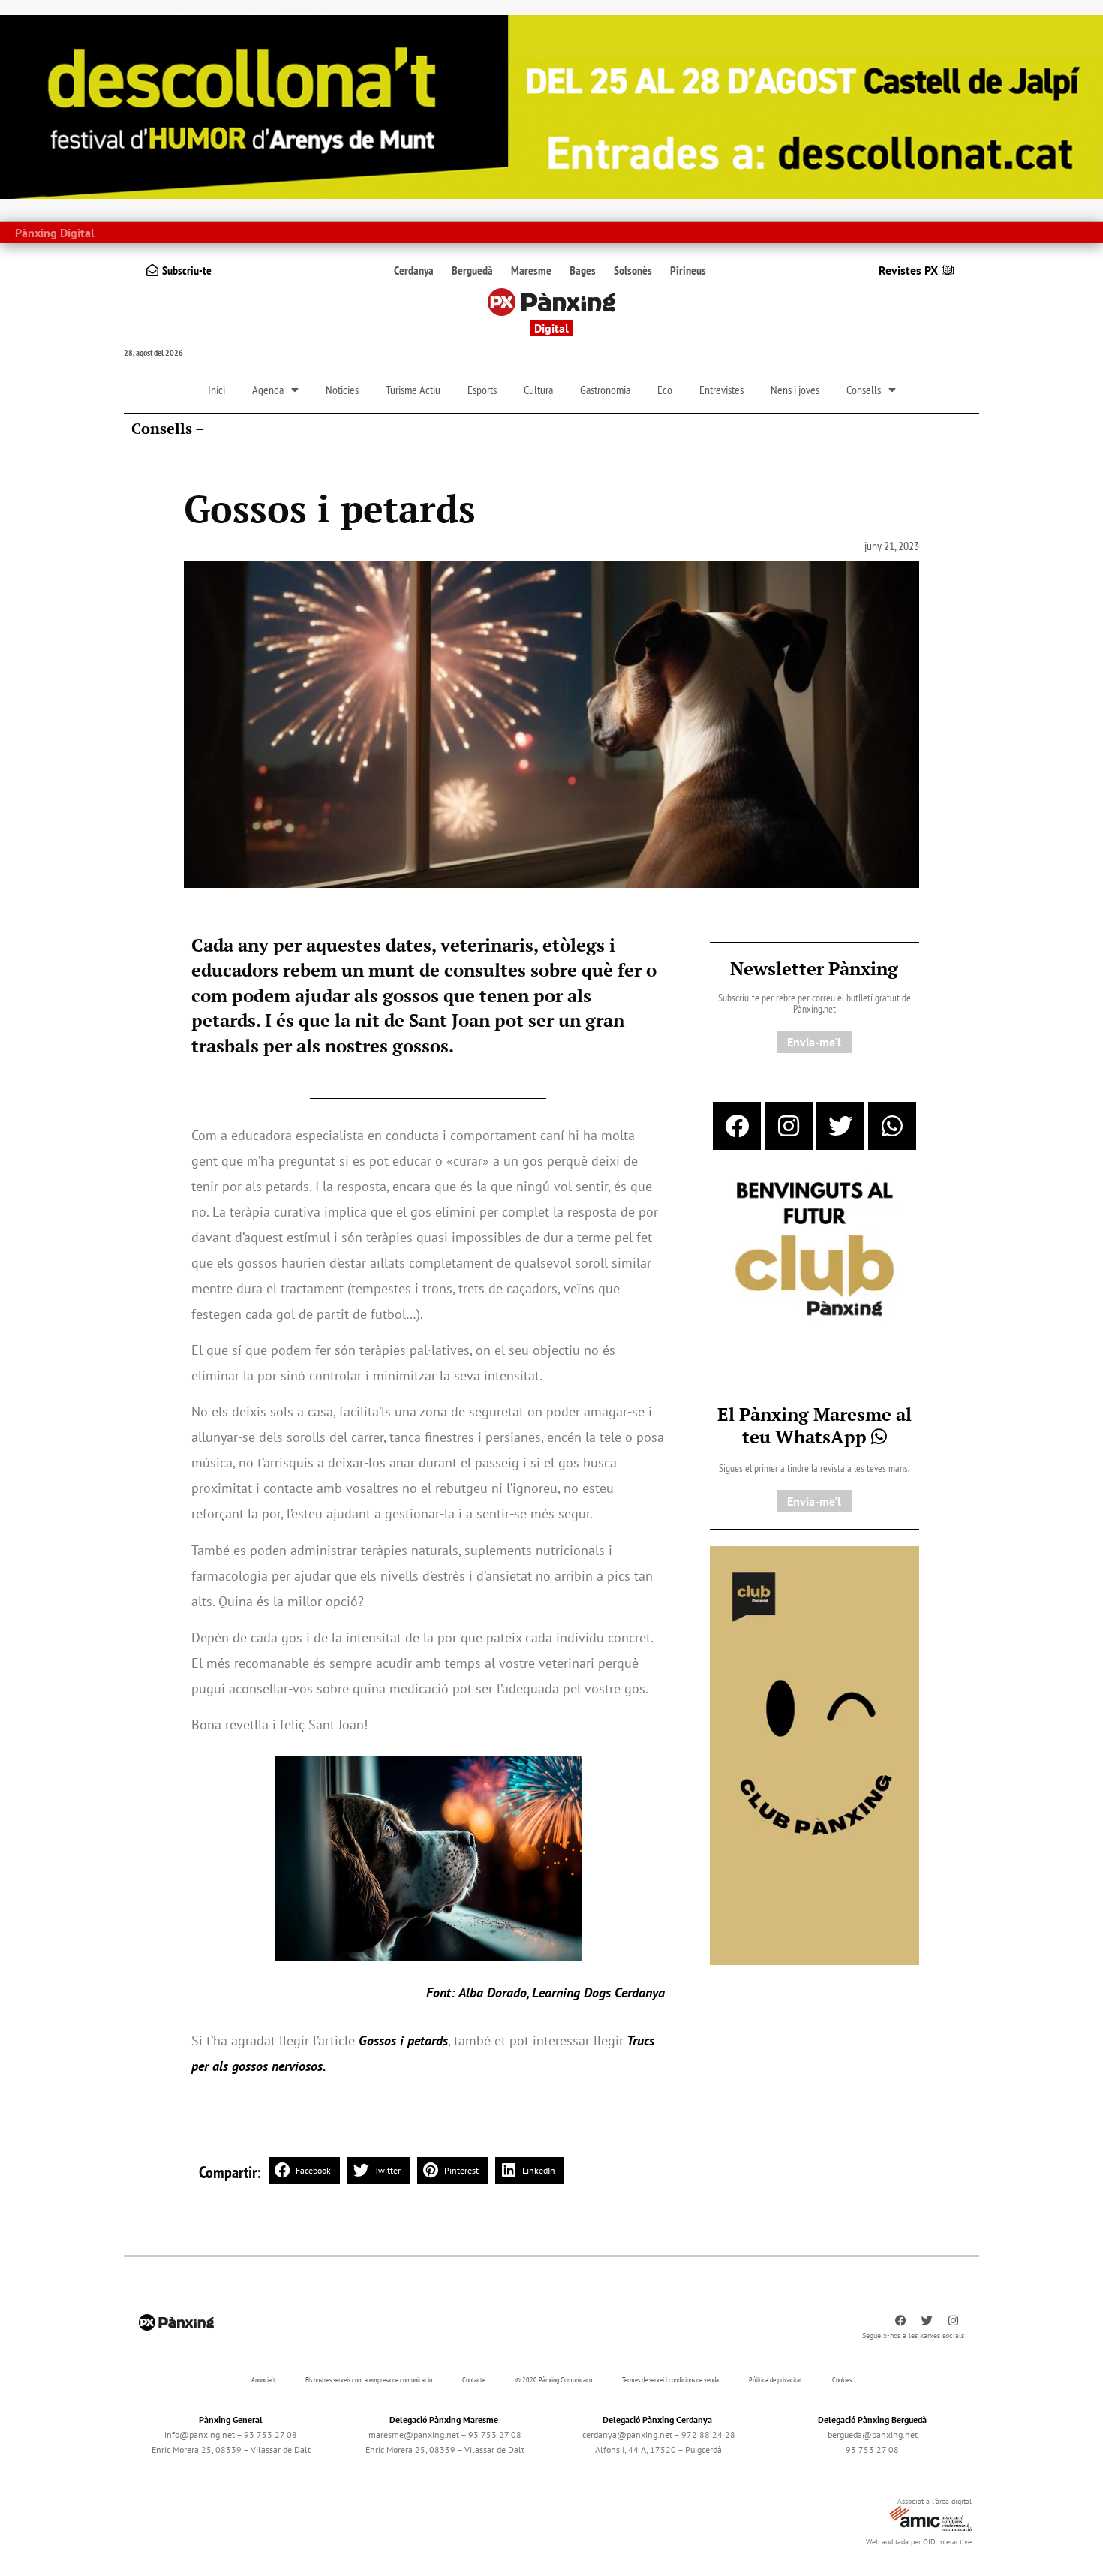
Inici (216, 390)
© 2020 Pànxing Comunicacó (554, 2380)
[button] (304, 2171)
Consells (864, 390)
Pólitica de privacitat (775, 2380)
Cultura (538, 390)
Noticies (342, 390)
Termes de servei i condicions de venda (670, 2380)
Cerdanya (414, 270)
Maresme (531, 270)
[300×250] (814, 1250)
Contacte (474, 2380)
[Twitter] (840, 1126)
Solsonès (633, 270)
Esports (482, 390)
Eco (665, 390)
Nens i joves (795, 390)
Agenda (268, 390)
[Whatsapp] (892, 1126)
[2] (814, 1754)
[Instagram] (789, 1126)
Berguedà (472, 270)
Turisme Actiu (413, 390)
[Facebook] (737, 1126)
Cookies (842, 2380)
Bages (583, 270)
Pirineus (688, 270)
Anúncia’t (263, 2380)
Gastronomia (605, 390)
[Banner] (551, 106)
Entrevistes (721, 390)
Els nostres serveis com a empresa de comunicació (369, 2380)
